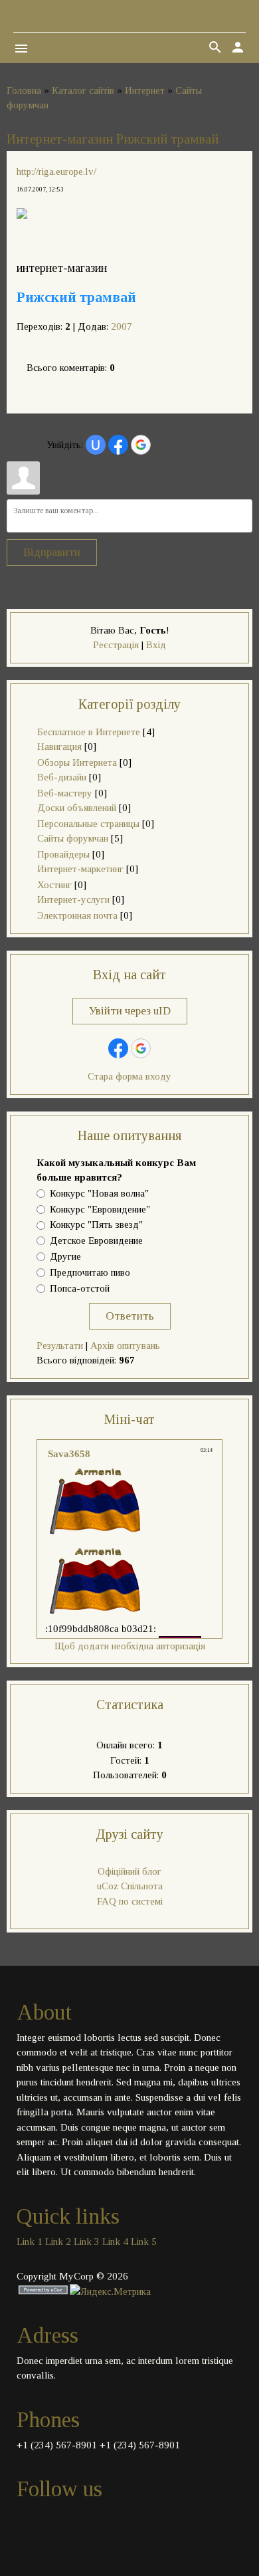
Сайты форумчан (73, 838)
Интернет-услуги (73, 899)
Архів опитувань (125, 1346)
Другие (65, 1256)
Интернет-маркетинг (80, 869)
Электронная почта (77, 915)
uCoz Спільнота (130, 1886)
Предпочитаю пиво (90, 1272)
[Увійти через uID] (96, 445)
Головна (24, 90)
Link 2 (58, 2242)
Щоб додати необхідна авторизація (130, 1646)
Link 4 (115, 2242)
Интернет (145, 90)
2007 (122, 326)
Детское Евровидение (96, 1241)
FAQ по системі (130, 1901)
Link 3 (87, 2242)
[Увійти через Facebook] (118, 445)
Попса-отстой (80, 1288)
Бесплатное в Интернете (89, 732)
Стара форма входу (129, 1076)
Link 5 (144, 2242)
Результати (60, 1346)
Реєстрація (116, 645)
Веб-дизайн (62, 777)
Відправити (52, 552)
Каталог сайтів (83, 90)
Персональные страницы (88, 824)
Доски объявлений (77, 808)
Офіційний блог (129, 1871)
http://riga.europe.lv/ (56, 172)
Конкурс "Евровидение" (100, 1209)
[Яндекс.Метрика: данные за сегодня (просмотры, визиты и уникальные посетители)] (110, 2292)
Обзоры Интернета (77, 762)
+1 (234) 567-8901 (57, 2445)
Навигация (59, 747)
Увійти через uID (130, 1011)
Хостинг (54, 885)
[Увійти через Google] (141, 445)
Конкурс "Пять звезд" (96, 1225)
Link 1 (30, 2242)
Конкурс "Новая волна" (99, 1193)
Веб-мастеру (65, 793)
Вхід (156, 645)
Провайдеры (63, 854)
